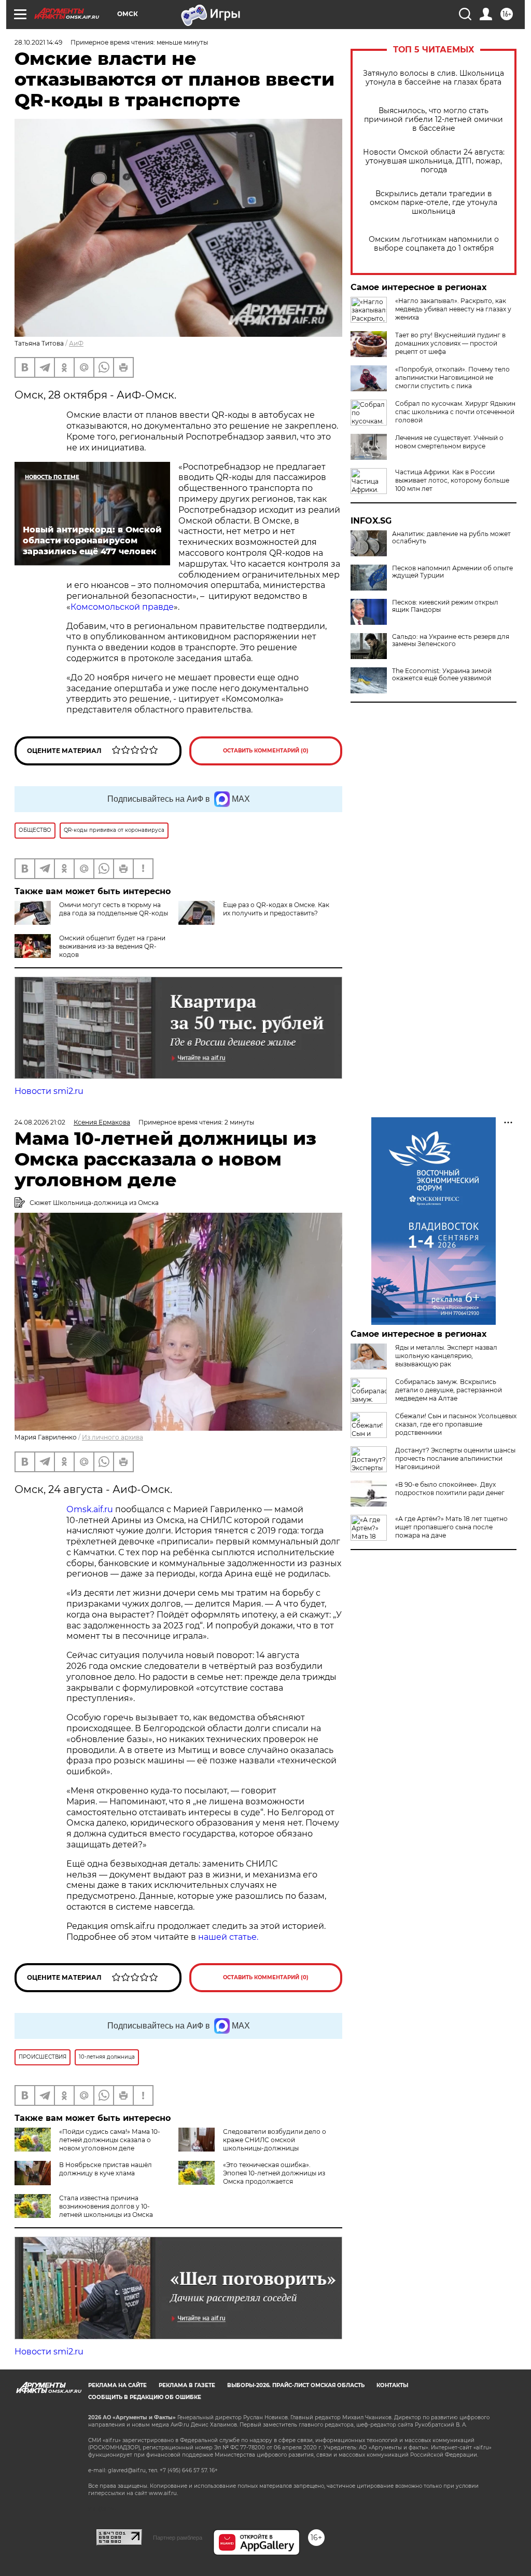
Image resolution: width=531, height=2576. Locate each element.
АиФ (76, 343)
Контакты (392, 2385)
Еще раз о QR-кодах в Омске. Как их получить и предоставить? (276, 909)
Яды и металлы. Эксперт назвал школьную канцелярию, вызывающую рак (446, 1356)
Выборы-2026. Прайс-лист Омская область (296, 2385)
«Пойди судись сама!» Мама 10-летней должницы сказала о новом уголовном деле (110, 2140)
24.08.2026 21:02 (40, 1122)
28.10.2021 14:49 (38, 42)
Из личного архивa (113, 1437)
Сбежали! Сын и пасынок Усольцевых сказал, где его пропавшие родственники (456, 1424)
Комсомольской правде (122, 607)
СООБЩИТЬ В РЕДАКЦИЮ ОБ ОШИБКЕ (145, 2397)
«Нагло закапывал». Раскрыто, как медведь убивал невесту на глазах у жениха (453, 309)
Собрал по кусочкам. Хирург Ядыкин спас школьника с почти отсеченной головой (455, 412)
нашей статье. (228, 1937)
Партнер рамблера (178, 2538)
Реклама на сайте (117, 2385)
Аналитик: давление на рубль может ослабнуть (451, 538)
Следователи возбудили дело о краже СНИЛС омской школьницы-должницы (275, 2140)
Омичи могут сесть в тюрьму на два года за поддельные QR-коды (114, 909)
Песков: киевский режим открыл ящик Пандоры (445, 606)
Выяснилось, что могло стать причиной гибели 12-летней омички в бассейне (434, 120)
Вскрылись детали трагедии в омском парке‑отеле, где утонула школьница (434, 203)
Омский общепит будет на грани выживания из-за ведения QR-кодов (112, 946)
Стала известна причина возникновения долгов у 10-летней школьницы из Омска (106, 2206)
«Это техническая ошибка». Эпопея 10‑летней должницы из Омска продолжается (274, 2173)
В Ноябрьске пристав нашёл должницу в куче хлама (106, 2169)
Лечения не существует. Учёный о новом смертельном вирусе (449, 442)
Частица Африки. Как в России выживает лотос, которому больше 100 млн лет (452, 480)
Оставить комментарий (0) (266, 751)
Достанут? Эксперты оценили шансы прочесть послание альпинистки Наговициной (455, 1458)
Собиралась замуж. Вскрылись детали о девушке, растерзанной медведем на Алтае (449, 1390)
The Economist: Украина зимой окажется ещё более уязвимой (442, 675)
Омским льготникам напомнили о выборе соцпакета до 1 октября (434, 244)
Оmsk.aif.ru (91, 1509)
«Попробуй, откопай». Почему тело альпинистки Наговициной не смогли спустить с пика (452, 378)
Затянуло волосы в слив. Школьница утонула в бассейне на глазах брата (434, 78)
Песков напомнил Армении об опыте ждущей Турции (452, 572)
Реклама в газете (187, 2385)
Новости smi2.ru (49, 1091)
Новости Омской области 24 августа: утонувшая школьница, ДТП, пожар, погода (434, 161)
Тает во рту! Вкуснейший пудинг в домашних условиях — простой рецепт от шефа (450, 343)
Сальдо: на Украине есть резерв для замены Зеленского (451, 640)
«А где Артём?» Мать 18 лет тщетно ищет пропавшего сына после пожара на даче (451, 1527)
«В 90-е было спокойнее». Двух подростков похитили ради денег (450, 1489)
